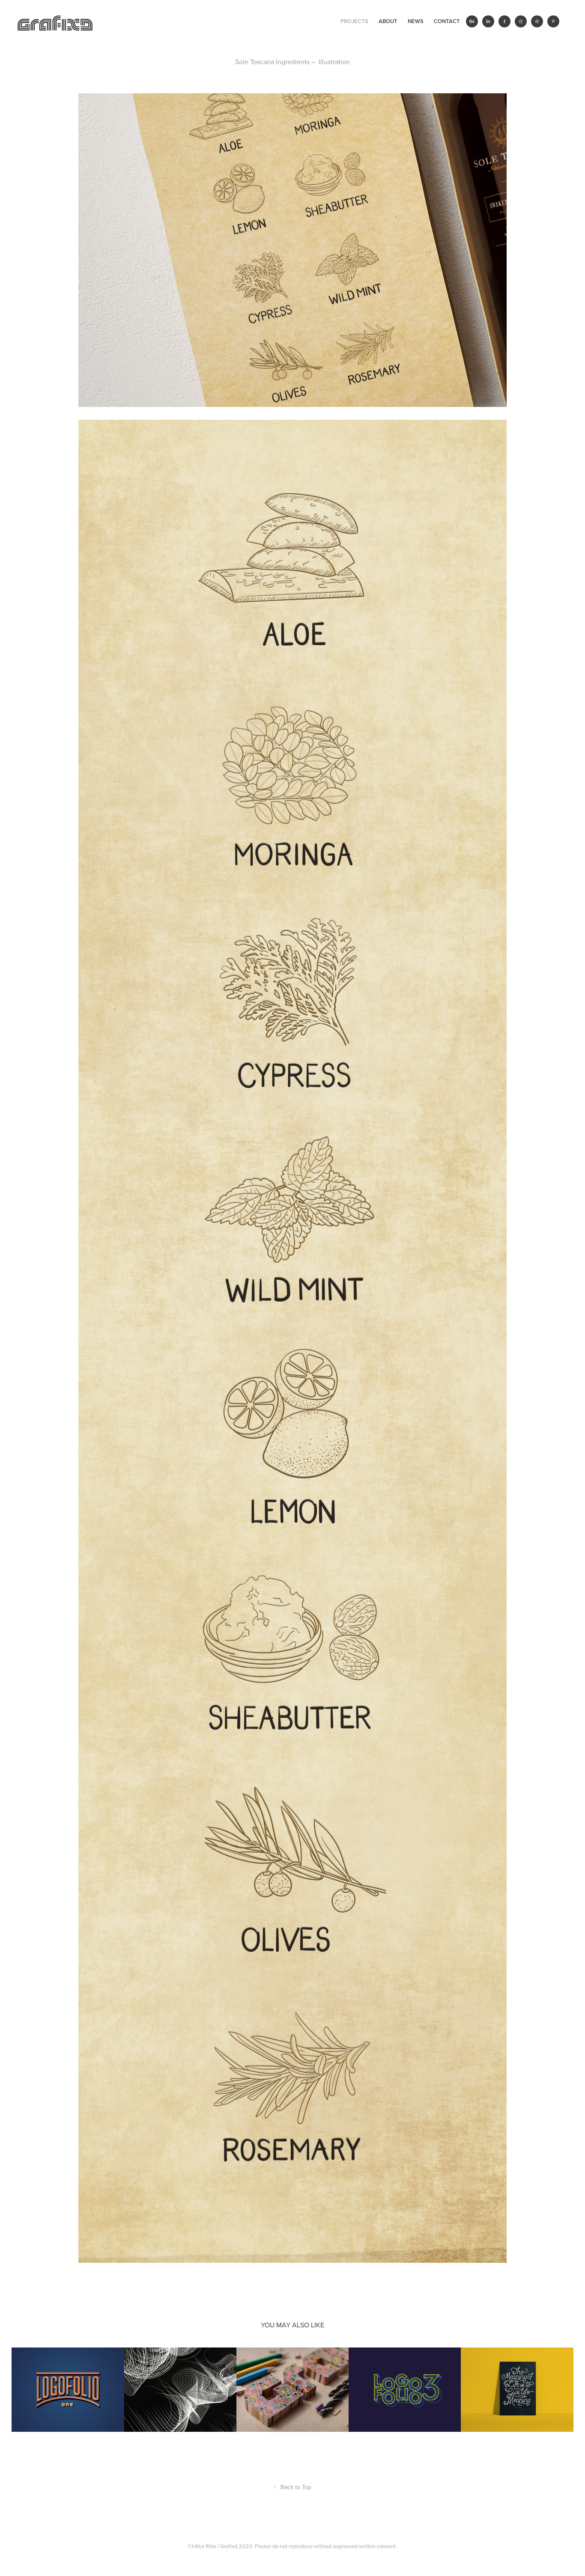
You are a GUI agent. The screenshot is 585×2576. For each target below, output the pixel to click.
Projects (354, 21)
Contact (447, 21)
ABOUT (388, 21)
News (416, 21)
